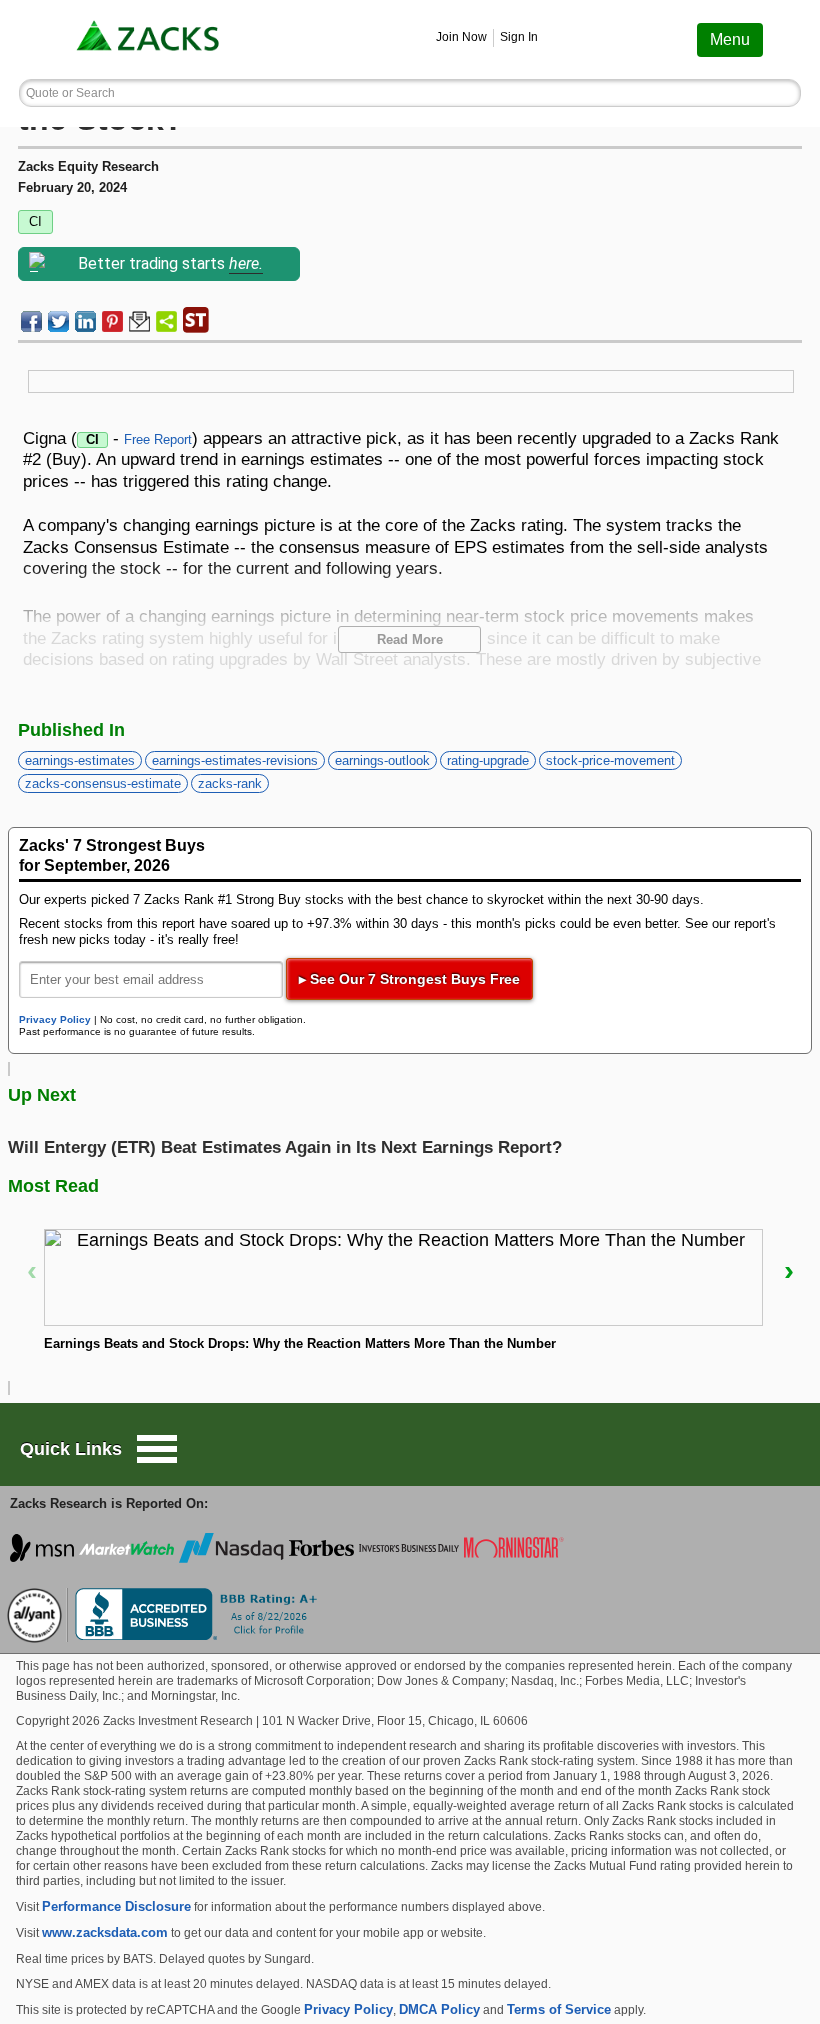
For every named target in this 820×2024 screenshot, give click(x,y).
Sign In (519, 37)
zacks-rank (230, 783)
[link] (150, 39)
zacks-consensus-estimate (103, 783)
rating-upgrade (488, 760)
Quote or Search (70, 93)
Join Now (461, 37)
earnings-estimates (80, 760)
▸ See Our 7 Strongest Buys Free (409, 979)
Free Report (158, 439)
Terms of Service (559, 2009)
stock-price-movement (610, 760)
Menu (730, 39)
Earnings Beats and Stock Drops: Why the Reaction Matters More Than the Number (300, 1343)
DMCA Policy (439, 2009)
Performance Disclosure (116, 1906)
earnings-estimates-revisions (235, 760)
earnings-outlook (382, 760)
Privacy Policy (55, 1019)
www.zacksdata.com (105, 1932)
